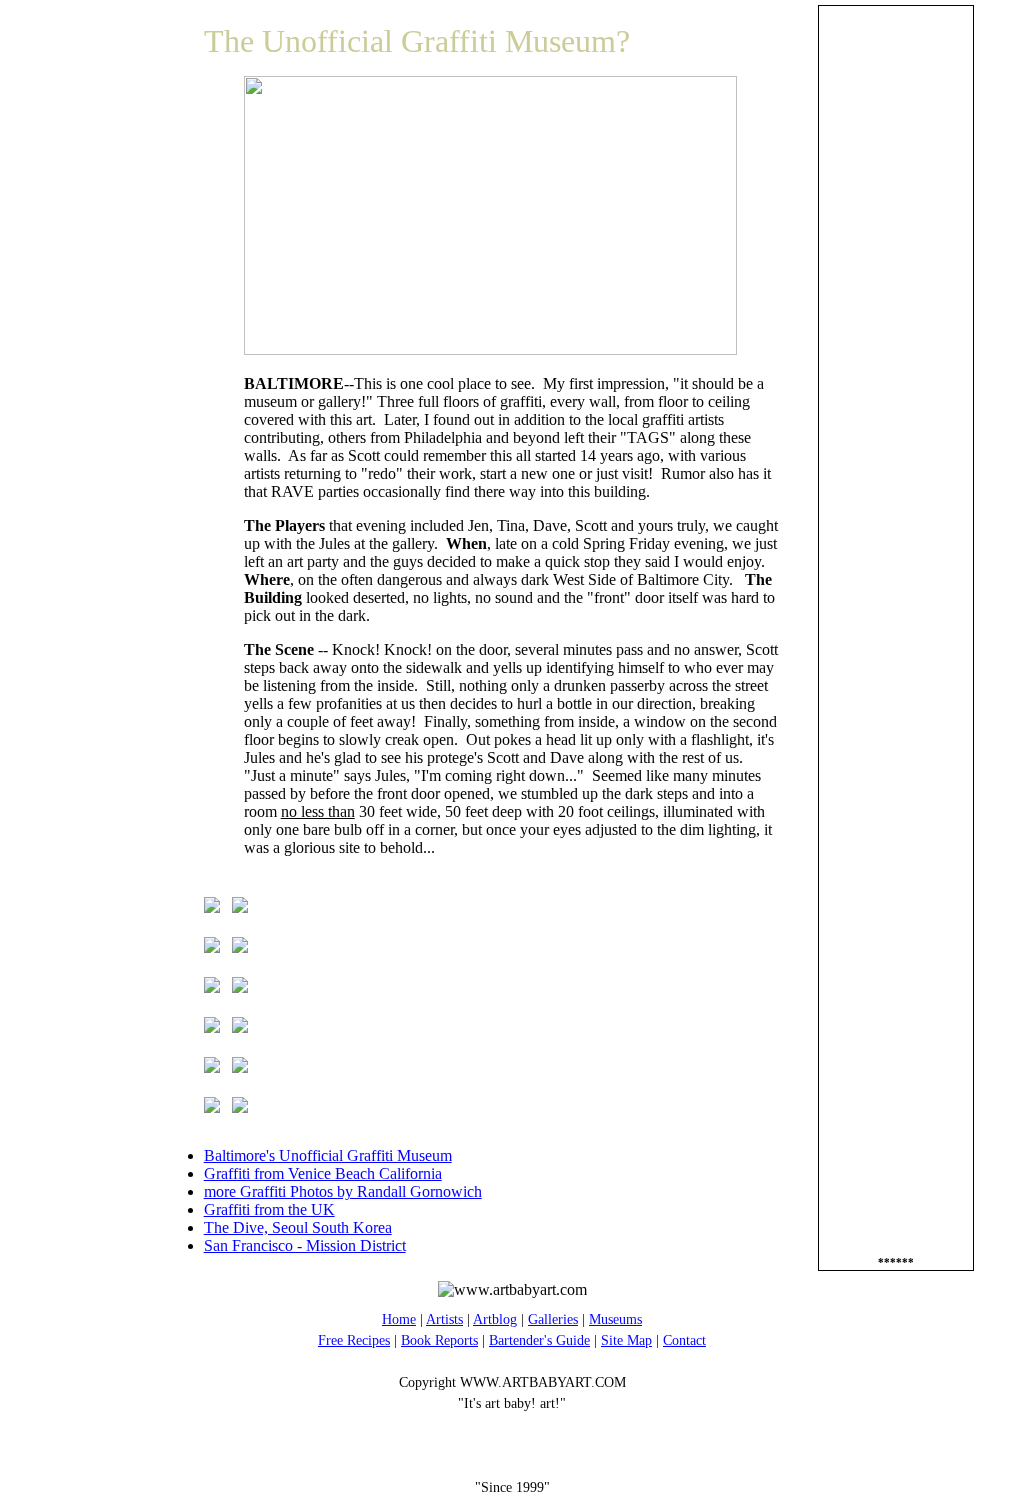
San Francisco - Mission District (305, 1245)
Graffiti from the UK (269, 1209)
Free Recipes (354, 1340)
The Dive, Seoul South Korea (298, 1227)
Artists (444, 1319)
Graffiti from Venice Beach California (323, 1173)
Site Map (626, 1340)
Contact (684, 1340)
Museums (615, 1319)
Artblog (495, 1319)
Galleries (553, 1319)
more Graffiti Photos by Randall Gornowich (343, 1191)
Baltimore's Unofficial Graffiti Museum (328, 1155)
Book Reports (439, 1340)
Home (399, 1319)
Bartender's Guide (539, 1340)
